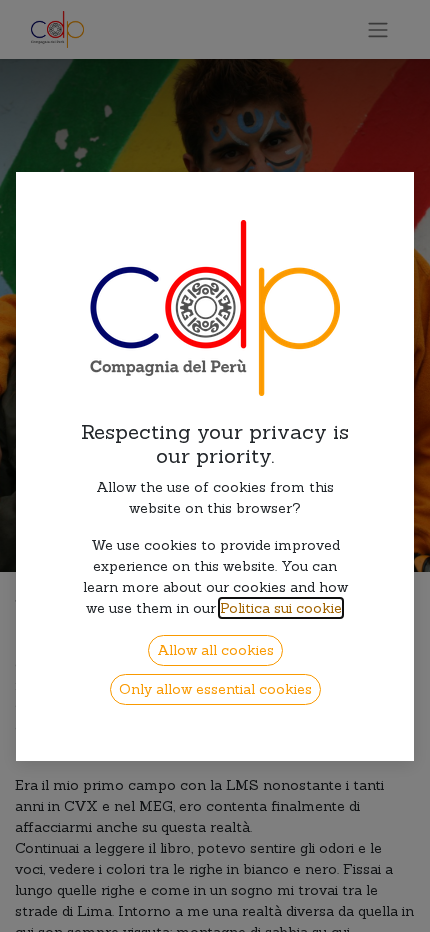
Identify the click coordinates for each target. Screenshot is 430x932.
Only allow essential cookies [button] (215, 689)
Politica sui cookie (281, 608)
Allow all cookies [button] (215, 650)
